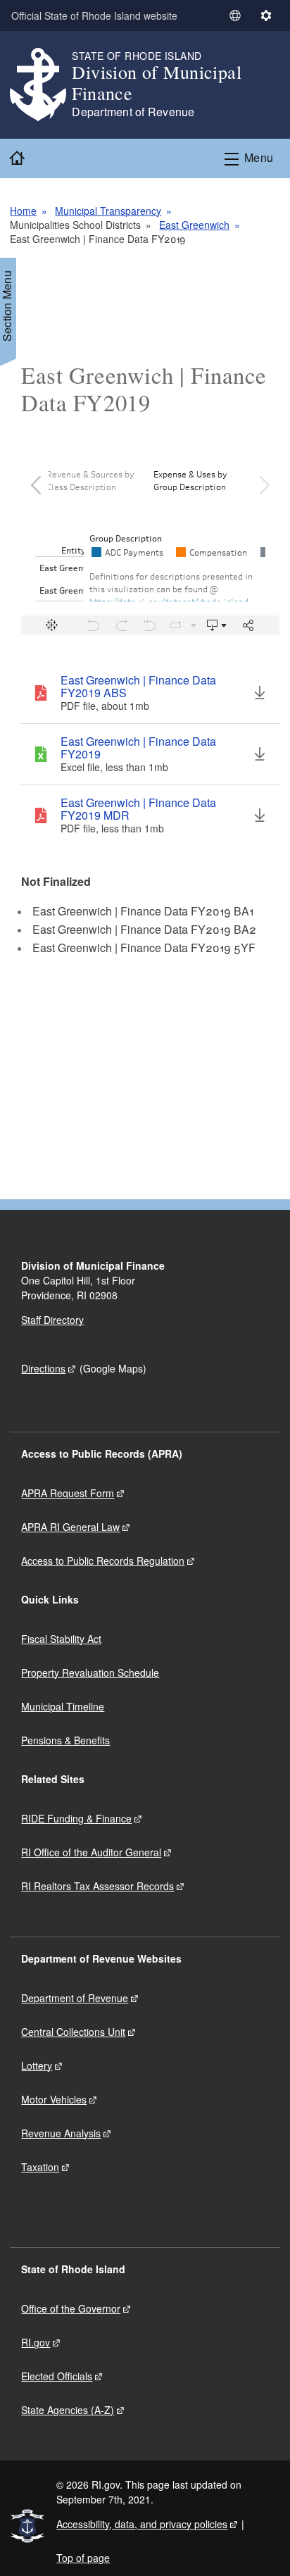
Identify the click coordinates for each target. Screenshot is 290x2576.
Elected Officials (57, 2376)
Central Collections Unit (73, 2032)
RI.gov (36, 2342)
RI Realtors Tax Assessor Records (97, 1886)
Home (23, 211)
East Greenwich (194, 225)
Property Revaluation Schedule (90, 1672)
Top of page (83, 2558)
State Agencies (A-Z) (68, 2410)
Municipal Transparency (108, 211)
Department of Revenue (75, 1998)
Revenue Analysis (61, 2133)
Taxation (40, 2167)
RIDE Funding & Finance (76, 1818)
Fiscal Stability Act (61, 1639)
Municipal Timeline (63, 1706)
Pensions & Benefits (65, 1740)
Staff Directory (52, 1320)
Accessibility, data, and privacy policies (142, 2524)
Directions (43, 1368)
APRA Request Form (68, 1493)
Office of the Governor (71, 2308)
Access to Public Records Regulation (103, 1561)
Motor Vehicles (54, 2099)
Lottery (37, 2065)
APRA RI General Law (70, 1527)
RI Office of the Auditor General (91, 1852)
